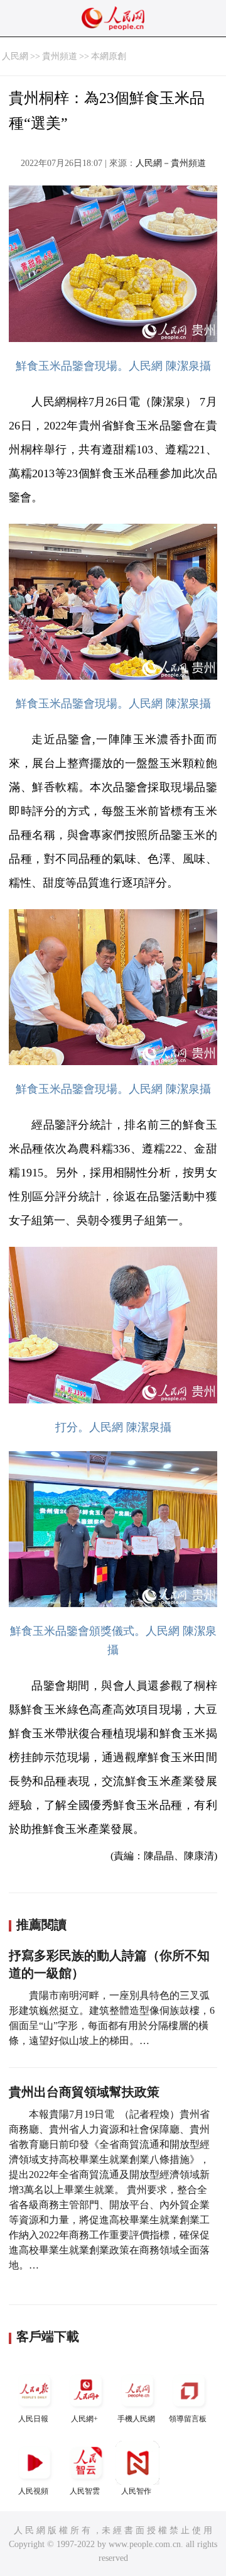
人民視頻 (33, 2491)
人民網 (15, 56)
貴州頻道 (60, 56)
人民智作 (136, 2491)
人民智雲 (85, 2491)
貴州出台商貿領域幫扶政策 (84, 2092)
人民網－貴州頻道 (171, 163)
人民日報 (33, 2419)
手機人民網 (136, 2419)
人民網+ (84, 2419)
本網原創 (109, 56)
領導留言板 (188, 2419)
